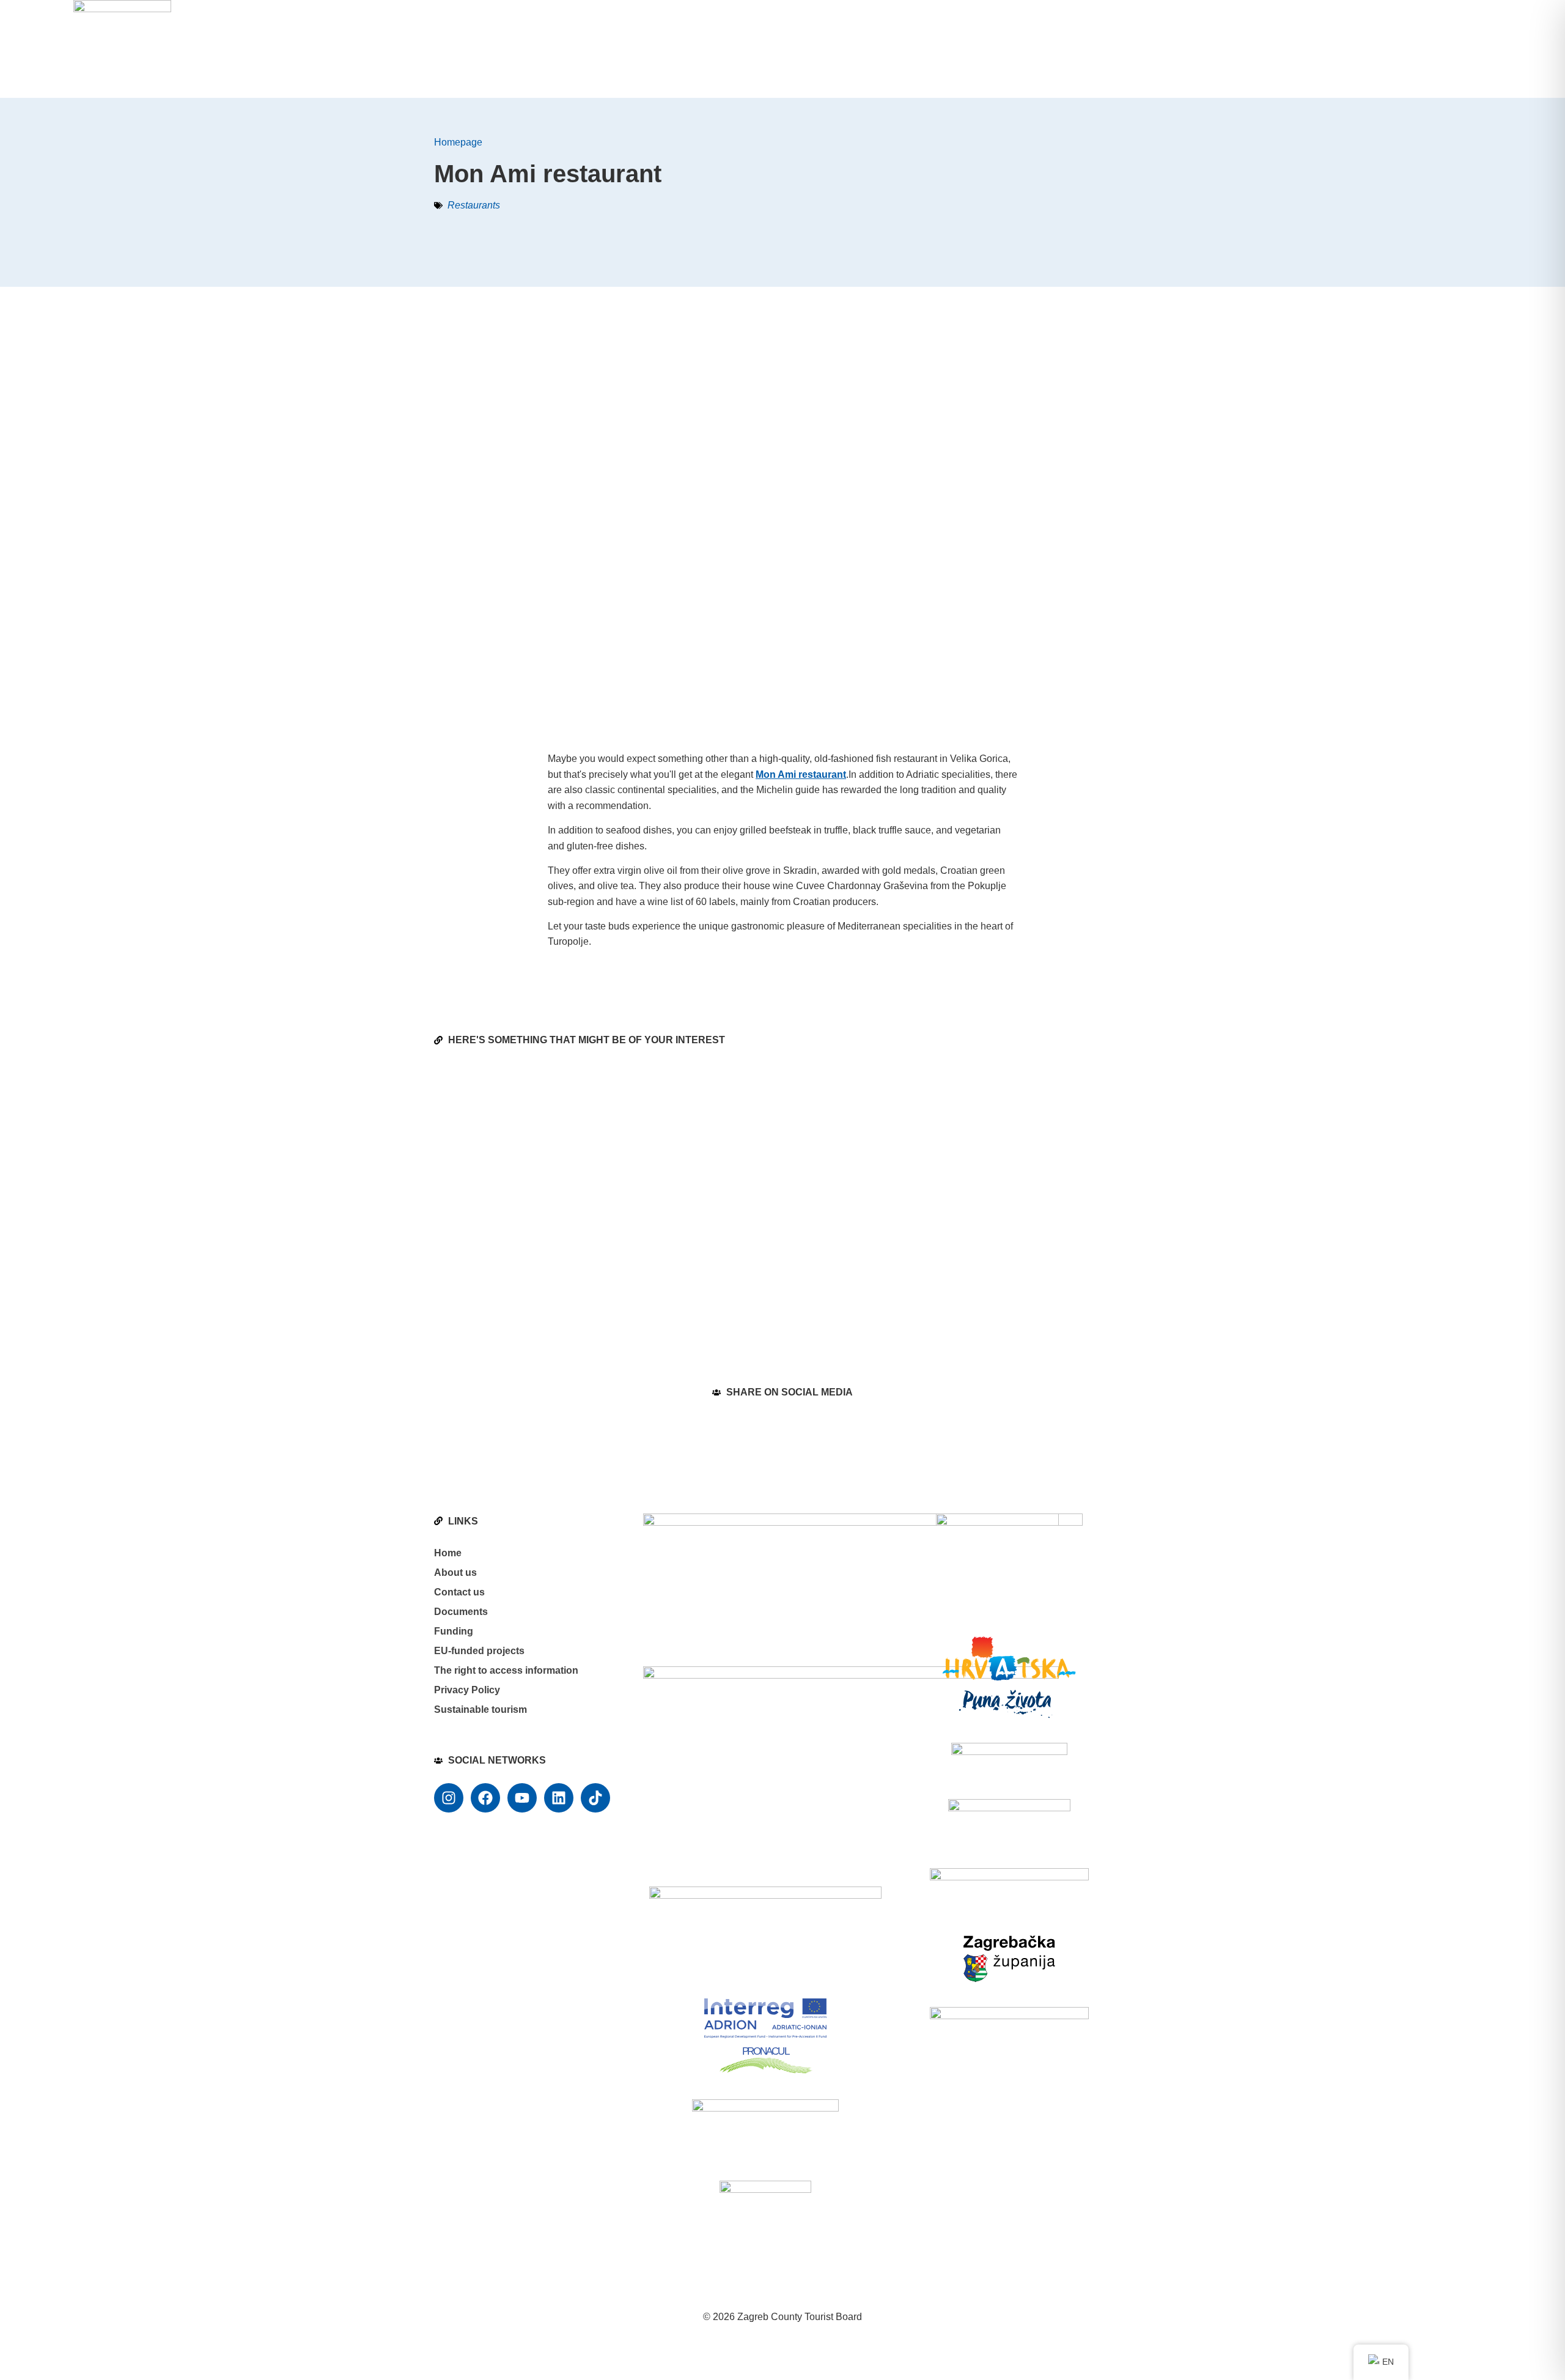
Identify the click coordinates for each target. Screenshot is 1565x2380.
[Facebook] (485, 1798)
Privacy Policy (467, 1690)
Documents (461, 1612)
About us (455, 1572)
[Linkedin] (559, 1798)
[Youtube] (522, 1798)
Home (448, 1553)
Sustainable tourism (481, 1709)
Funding (454, 1631)
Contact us (459, 1592)
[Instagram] (449, 1798)
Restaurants (474, 205)
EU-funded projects (479, 1651)
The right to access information (506, 1670)
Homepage (458, 142)
